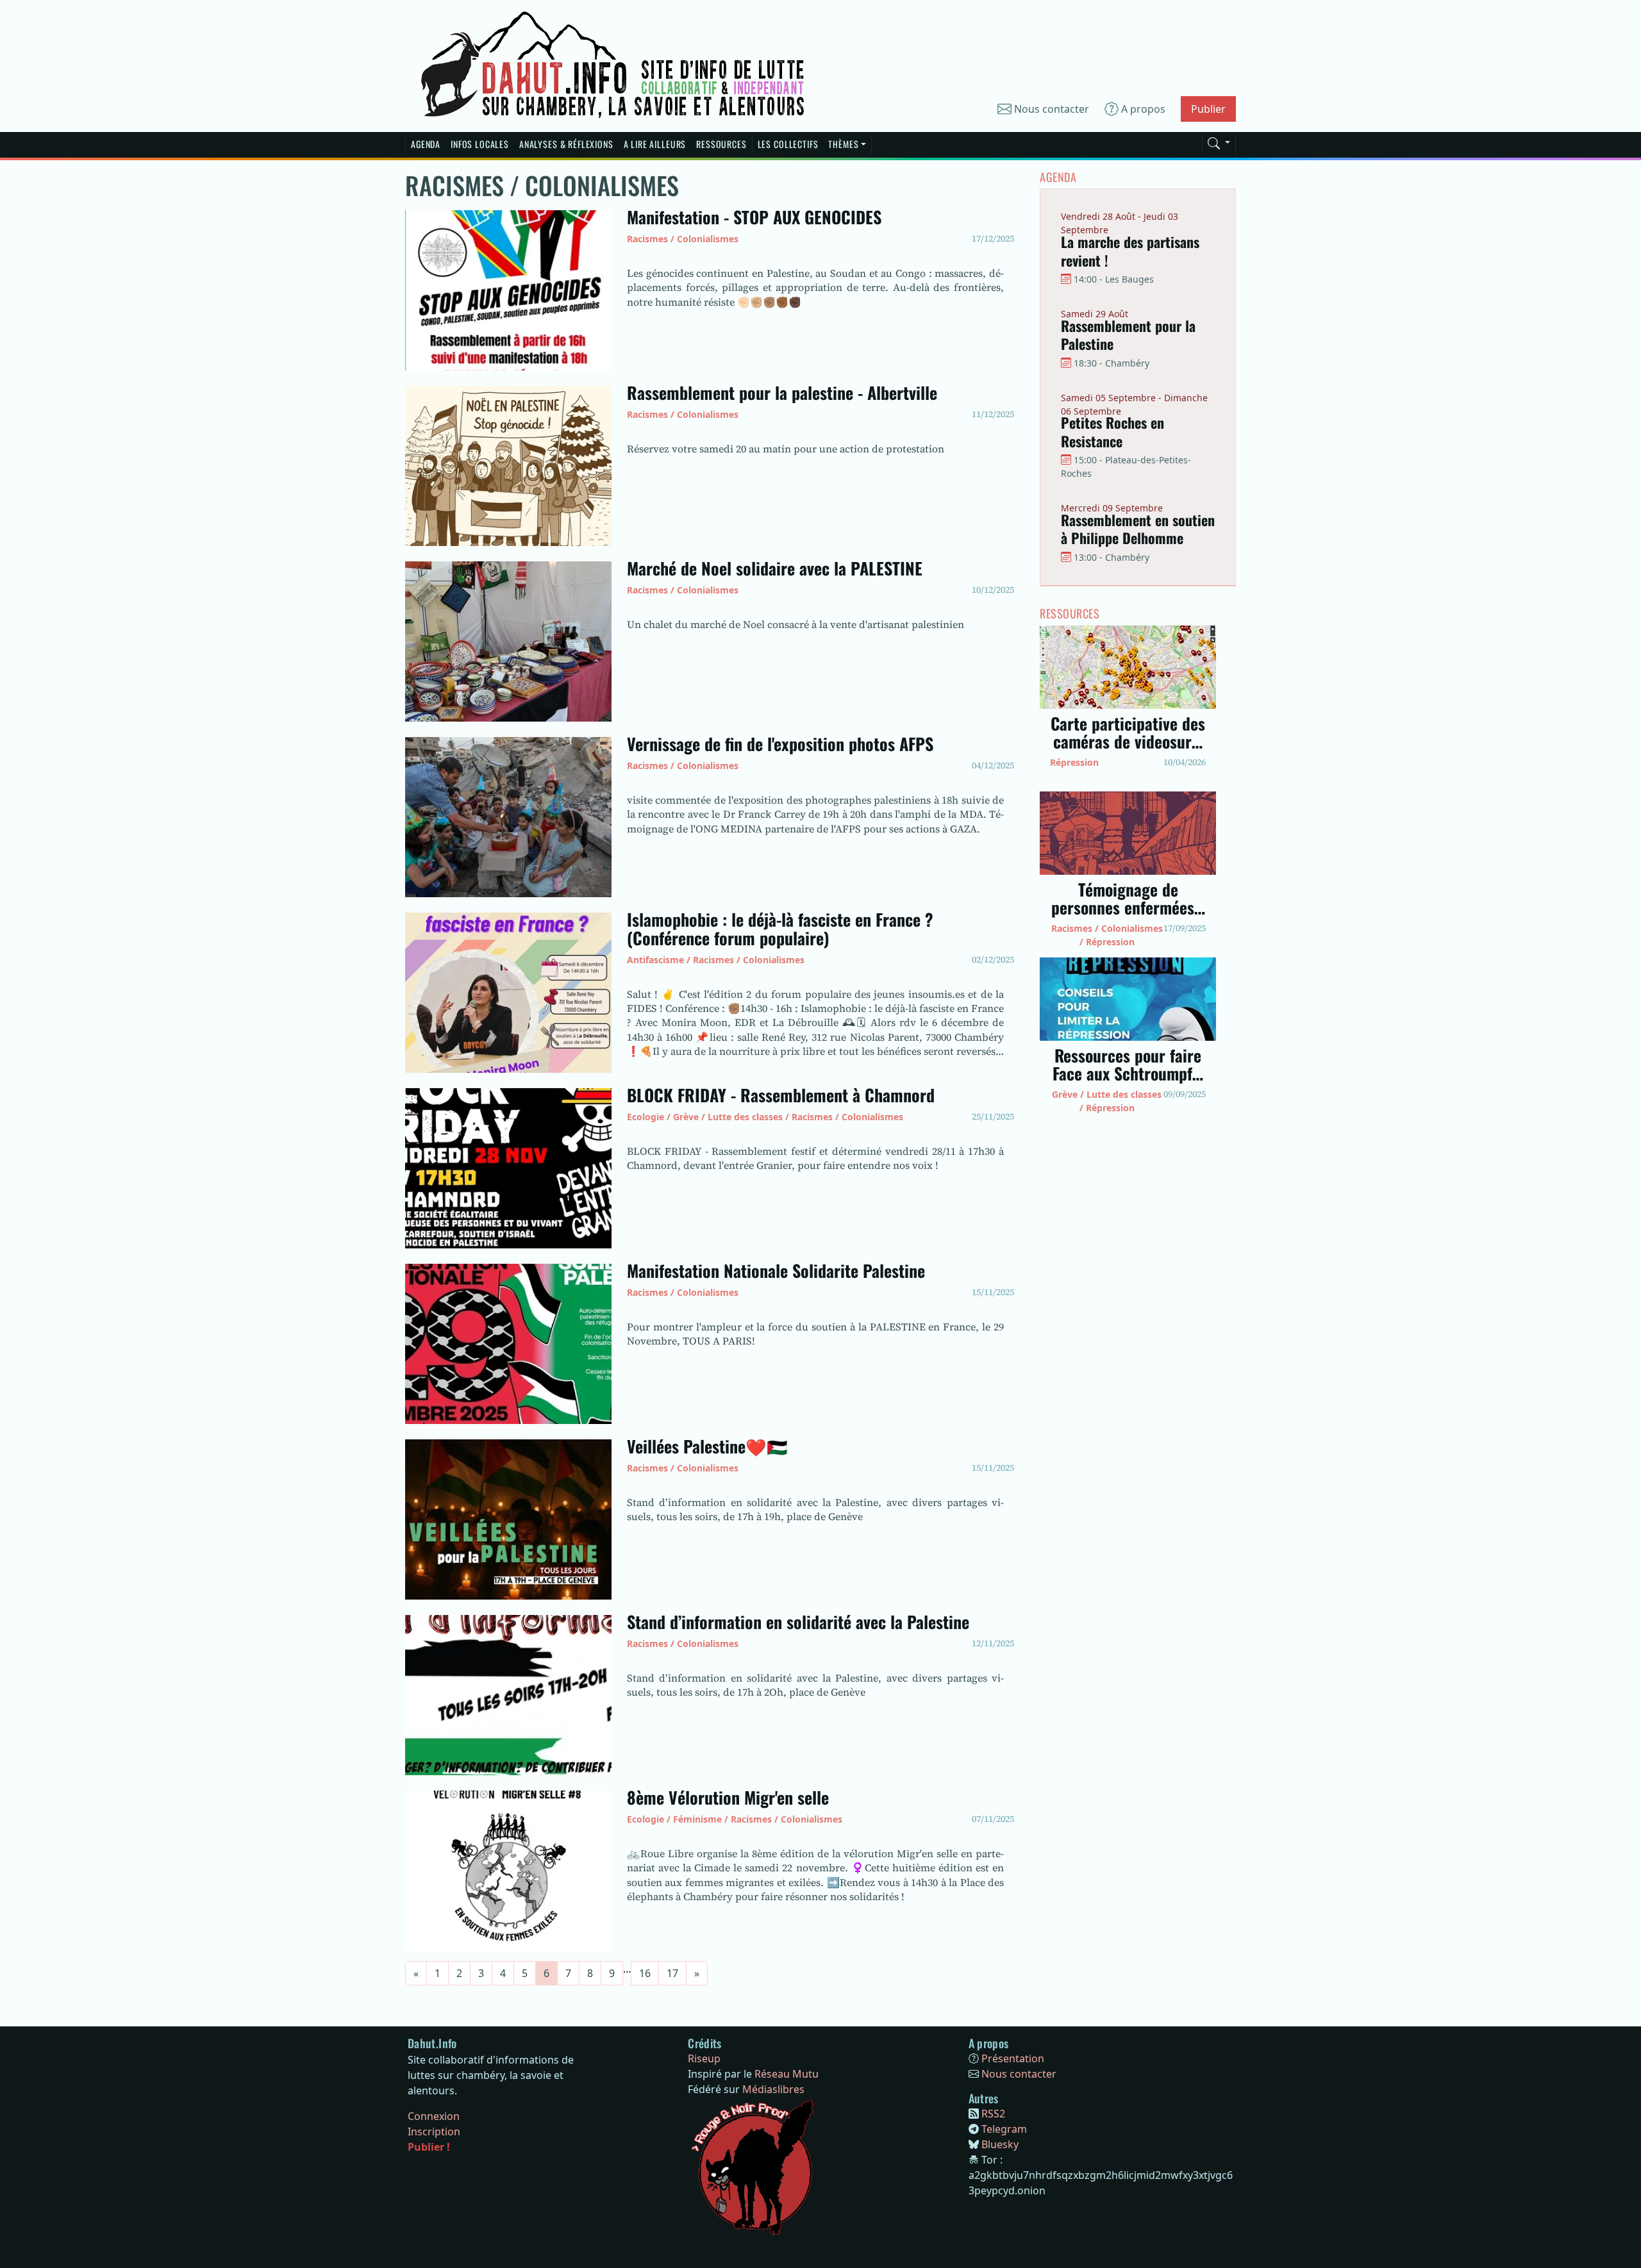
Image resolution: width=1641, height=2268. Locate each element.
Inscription (434, 2131)
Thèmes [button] (843, 144)
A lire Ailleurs (655, 144)
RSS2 (993, 2114)
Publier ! (429, 2147)
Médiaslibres (773, 2089)
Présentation (1013, 2058)
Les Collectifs (788, 144)
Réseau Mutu (787, 2074)
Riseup (704, 2058)
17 (672, 1973)
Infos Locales (480, 144)
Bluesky (1000, 2144)
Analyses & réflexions (566, 144)
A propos (1142, 109)
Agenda (426, 144)
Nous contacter (1050, 109)
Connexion (434, 2116)
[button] (1219, 141)
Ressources (721, 144)
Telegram (1004, 2129)
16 (645, 1973)
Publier (1208, 109)
